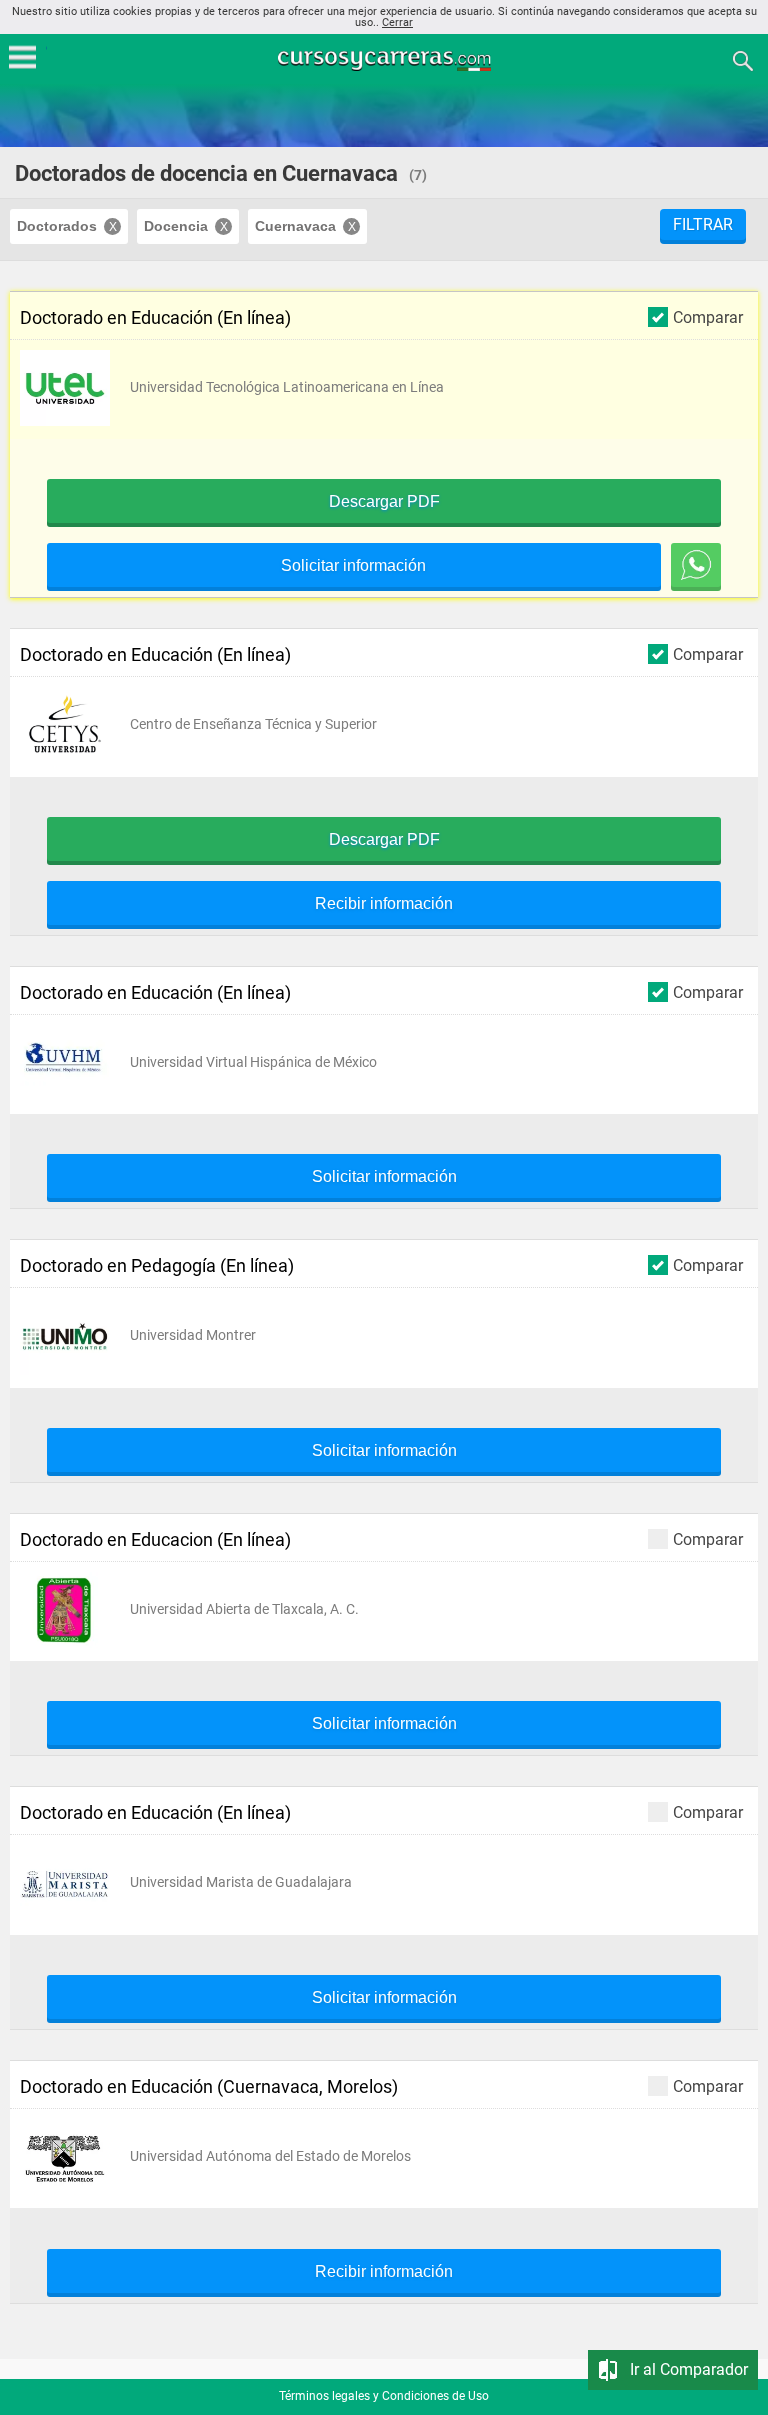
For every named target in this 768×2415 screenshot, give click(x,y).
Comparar (708, 317)
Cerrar (397, 22)
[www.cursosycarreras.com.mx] (386, 59)
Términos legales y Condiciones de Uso (384, 2396)
